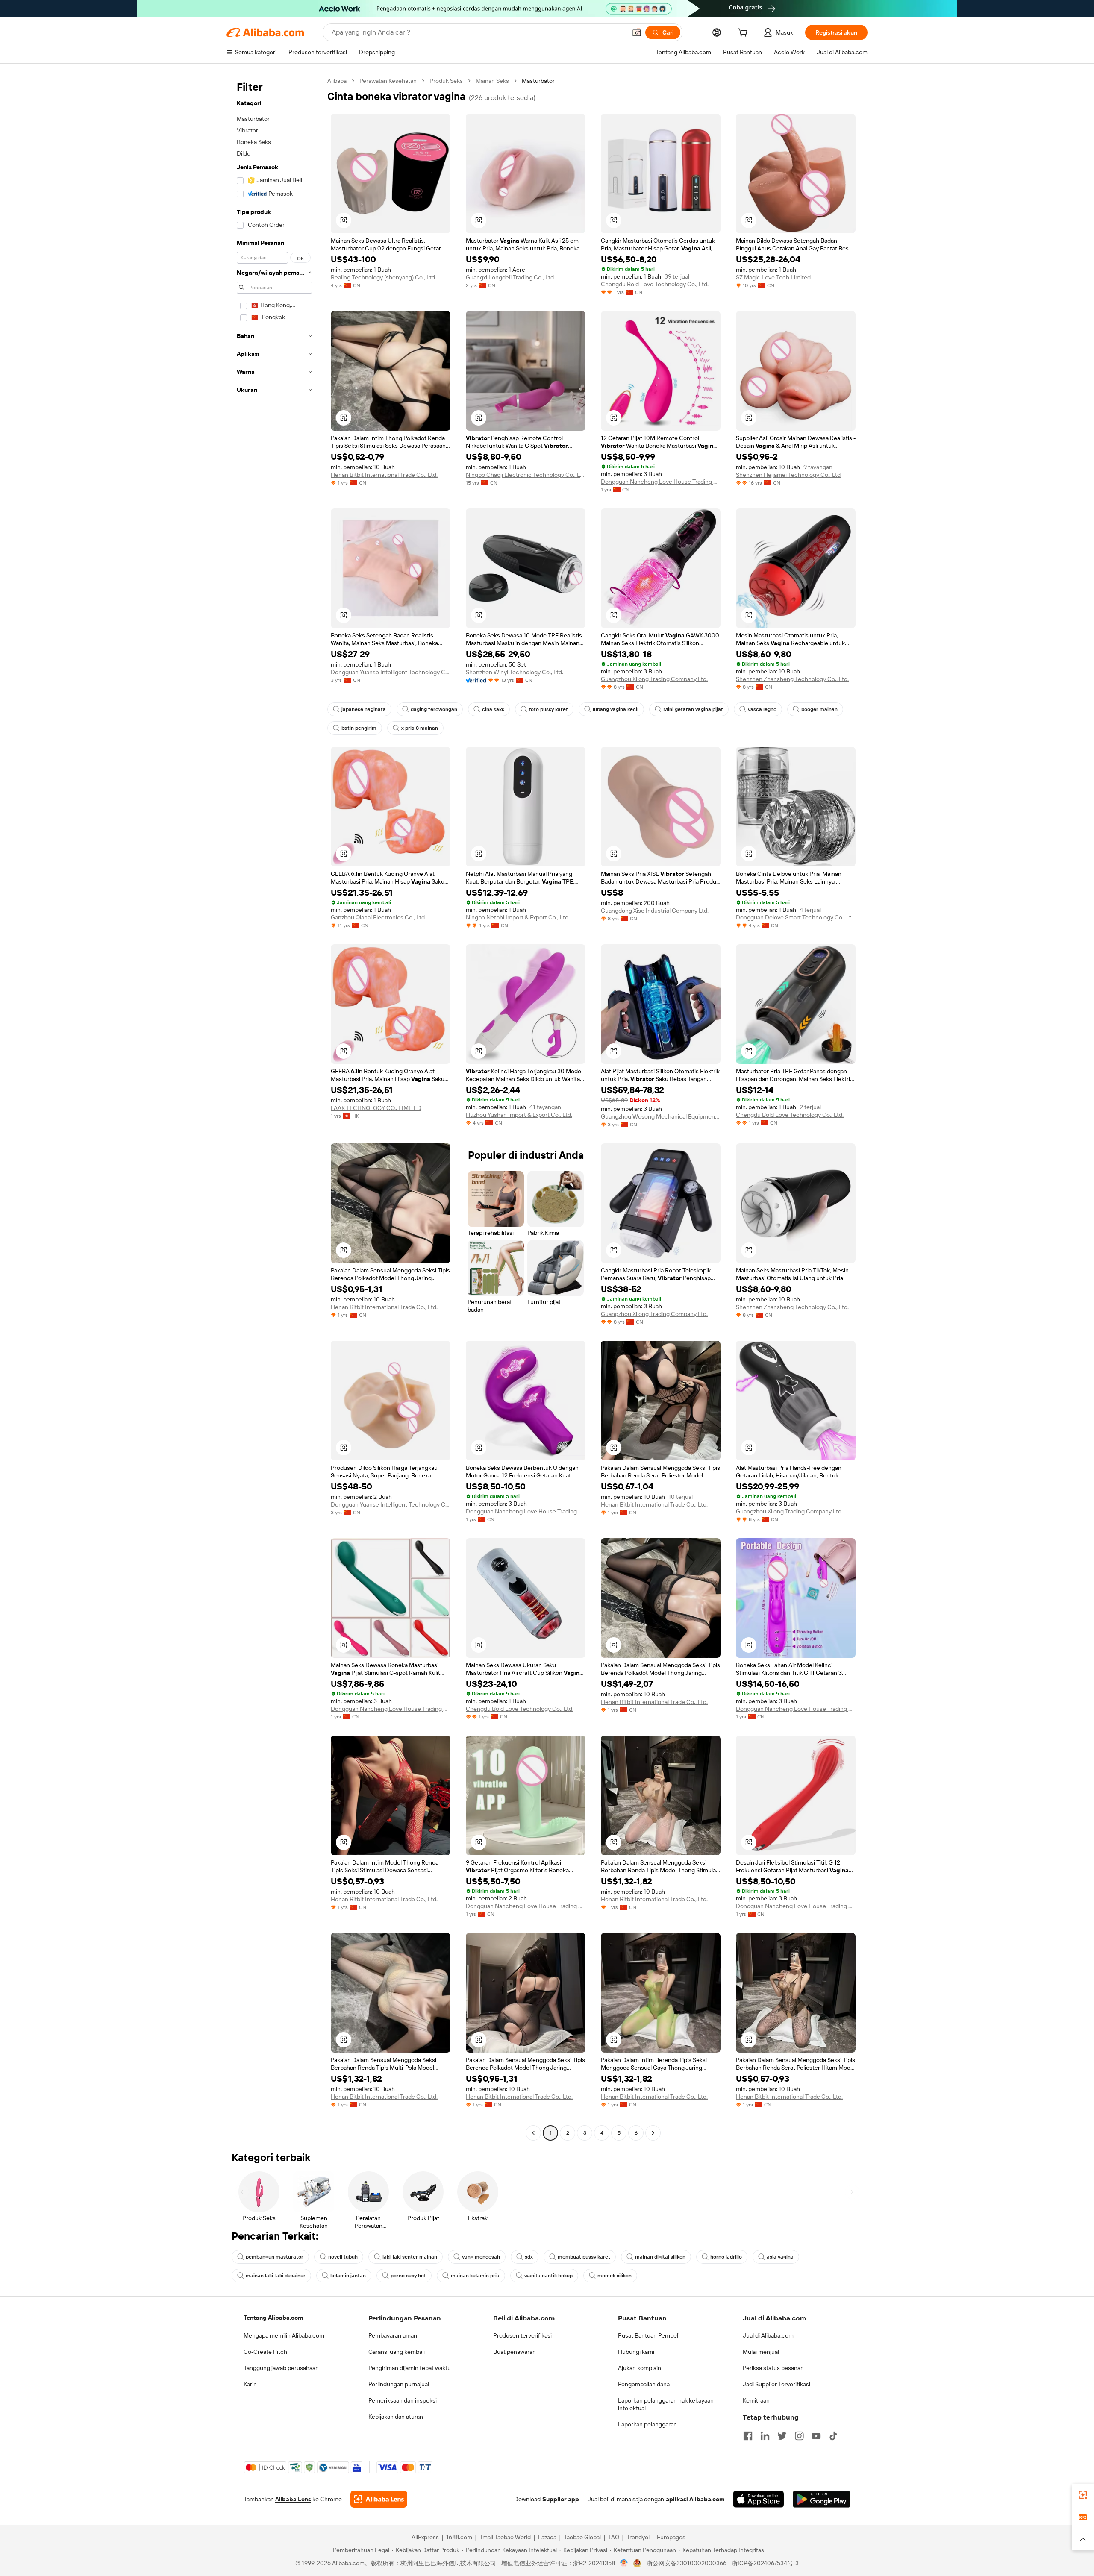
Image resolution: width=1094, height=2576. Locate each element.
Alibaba (337, 81)
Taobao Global (582, 2537)
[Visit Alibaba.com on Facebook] (748, 2436)
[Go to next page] (653, 2133)
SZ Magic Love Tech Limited (773, 277)
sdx (529, 2257)
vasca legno (762, 709)
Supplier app (561, 2499)
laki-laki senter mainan (410, 2257)
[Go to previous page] (533, 2133)
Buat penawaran (515, 2352)
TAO (614, 2537)
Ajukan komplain (640, 2368)
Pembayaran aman (393, 2335)
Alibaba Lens (293, 2499)
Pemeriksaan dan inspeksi (403, 2400)
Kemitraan (756, 2400)
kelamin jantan (348, 2276)
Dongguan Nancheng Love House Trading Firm (661, 482)
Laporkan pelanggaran (647, 2424)
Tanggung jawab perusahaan (281, 2368)
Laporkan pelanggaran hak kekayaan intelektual (666, 2404)
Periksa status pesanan (773, 2368)
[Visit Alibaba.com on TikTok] (833, 2436)
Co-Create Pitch (265, 2352)
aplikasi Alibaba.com (695, 2499)
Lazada (547, 2537)
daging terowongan (434, 709)
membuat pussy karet (584, 2257)
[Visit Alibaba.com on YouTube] (816, 2436)
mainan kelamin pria (475, 2276)
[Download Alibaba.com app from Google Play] (822, 2499)
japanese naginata (364, 709)
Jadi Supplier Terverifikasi (776, 2384)
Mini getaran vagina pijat (693, 709)
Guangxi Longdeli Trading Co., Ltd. (510, 277)
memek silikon (615, 2276)
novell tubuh (343, 2257)
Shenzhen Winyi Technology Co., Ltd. (515, 672)
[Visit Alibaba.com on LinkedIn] (765, 2436)
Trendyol (638, 2537)
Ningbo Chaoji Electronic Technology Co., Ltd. (526, 475)
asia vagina (780, 2257)
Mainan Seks (492, 81)
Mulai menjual (761, 2352)
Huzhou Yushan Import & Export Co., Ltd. (519, 1115)
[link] (1083, 2495)
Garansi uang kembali (397, 2352)
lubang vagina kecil (616, 709)
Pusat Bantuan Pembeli (649, 2335)
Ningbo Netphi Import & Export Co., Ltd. (518, 917)
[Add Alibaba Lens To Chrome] (379, 2499)
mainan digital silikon (660, 2257)
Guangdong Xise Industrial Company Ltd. (655, 911)
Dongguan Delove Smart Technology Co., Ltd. (796, 917)
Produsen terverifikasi (522, 2335)
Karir (250, 2384)
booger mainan (819, 709)
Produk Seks (446, 81)
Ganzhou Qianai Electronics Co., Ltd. (378, 917)
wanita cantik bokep (548, 2276)
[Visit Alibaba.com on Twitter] (782, 2436)
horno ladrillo (726, 2257)
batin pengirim (359, 728)
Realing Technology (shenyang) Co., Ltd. (384, 277)
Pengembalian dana (644, 2384)
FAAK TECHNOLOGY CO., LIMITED (376, 1108)
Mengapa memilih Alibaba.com (284, 2335)
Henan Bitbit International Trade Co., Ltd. (384, 475)
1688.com (459, 2537)
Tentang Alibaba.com (273, 2318)
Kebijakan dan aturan (396, 2417)
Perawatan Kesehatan (388, 81)
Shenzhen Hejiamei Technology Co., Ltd (788, 475)
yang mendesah (481, 2257)
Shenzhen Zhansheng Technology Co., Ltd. (792, 679)
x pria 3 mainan (420, 728)
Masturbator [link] (538, 81)
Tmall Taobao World (505, 2537)
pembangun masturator (275, 2257)
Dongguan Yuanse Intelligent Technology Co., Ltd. (391, 672)
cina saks (493, 709)
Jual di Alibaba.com (768, 2335)
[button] (637, 32)
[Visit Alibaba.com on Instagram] (799, 2436)
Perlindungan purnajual (399, 2384)
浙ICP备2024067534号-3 (765, 2563)
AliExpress (425, 2537)
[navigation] (274, 1108)
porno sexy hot (408, 2276)
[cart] (744, 34)
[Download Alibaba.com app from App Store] (759, 2499)
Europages (671, 2537)
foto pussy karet (548, 709)
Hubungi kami (636, 2352)
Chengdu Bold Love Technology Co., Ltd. (655, 284)
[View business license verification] (624, 2563)
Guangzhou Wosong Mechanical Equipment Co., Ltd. (661, 1116)
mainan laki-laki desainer (276, 2276)
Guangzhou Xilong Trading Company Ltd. (654, 679)
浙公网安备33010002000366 (687, 2563)
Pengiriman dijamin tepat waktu (410, 2368)
